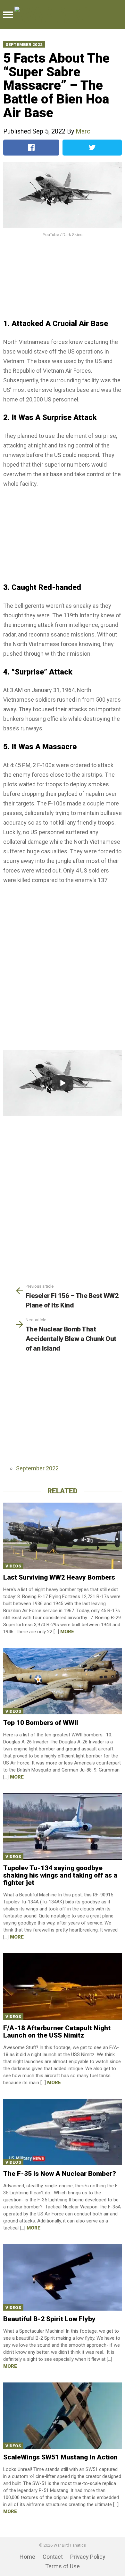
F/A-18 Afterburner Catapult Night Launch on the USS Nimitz (57, 2032)
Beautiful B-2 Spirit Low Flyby (49, 2319)
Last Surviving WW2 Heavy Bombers (59, 1577)
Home (27, 2557)
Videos (13, 1566)
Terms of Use (63, 2566)
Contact (53, 2557)
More (67, 1632)
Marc (83, 131)
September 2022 (24, 45)
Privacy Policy (88, 2557)
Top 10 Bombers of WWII (41, 1723)
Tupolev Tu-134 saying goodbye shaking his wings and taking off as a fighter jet (60, 1875)
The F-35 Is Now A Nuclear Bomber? (60, 2174)
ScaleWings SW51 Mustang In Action (60, 2457)
